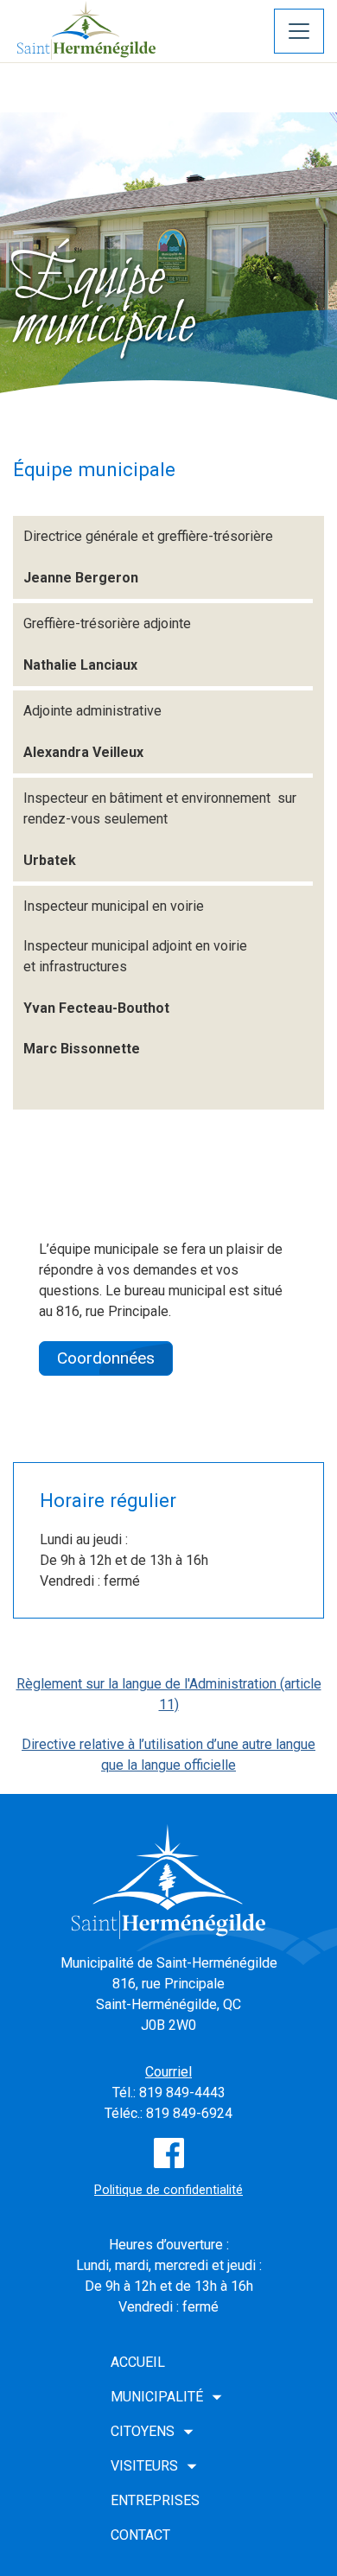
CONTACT (140, 2535)
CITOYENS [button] (143, 2431)
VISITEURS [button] (144, 2466)
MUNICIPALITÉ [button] (157, 2397)
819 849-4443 (182, 2093)
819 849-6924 (189, 2113)
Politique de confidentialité (168, 2190)
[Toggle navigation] (299, 31)
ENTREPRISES (155, 2500)
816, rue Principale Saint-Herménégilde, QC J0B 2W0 (168, 2004)
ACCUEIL (138, 2362)
